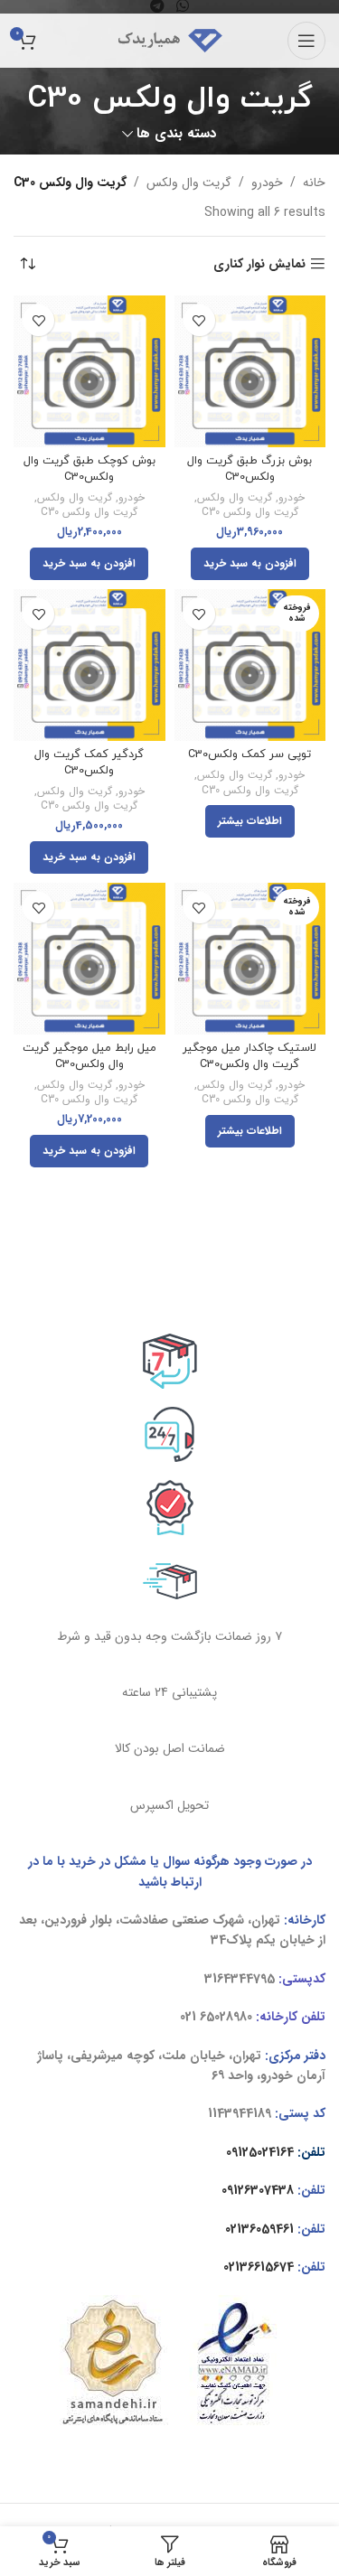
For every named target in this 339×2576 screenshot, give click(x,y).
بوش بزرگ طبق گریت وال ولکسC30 (250, 469)
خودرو (267, 183)
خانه (314, 183)
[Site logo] (170, 40)
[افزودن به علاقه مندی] (199, 320)
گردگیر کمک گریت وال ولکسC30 (89, 763)
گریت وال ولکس (189, 183)
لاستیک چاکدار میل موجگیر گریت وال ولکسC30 (250, 1056)
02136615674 (259, 2267)
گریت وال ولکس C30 (250, 513)
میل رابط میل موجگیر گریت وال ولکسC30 (89, 1056)
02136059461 (259, 2229)
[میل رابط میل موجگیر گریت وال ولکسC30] (89, 959)
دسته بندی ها (177, 134)
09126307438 (258, 2190)
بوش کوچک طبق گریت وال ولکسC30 (89, 469)
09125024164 (260, 2152)
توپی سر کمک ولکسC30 (250, 754)
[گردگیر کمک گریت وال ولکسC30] (89, 665)
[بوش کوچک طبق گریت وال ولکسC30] (89, 371)
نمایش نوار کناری (259, 264)
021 (188, 2017)
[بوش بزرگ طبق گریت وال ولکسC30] (250, 371)
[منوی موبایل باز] (306, 41)
